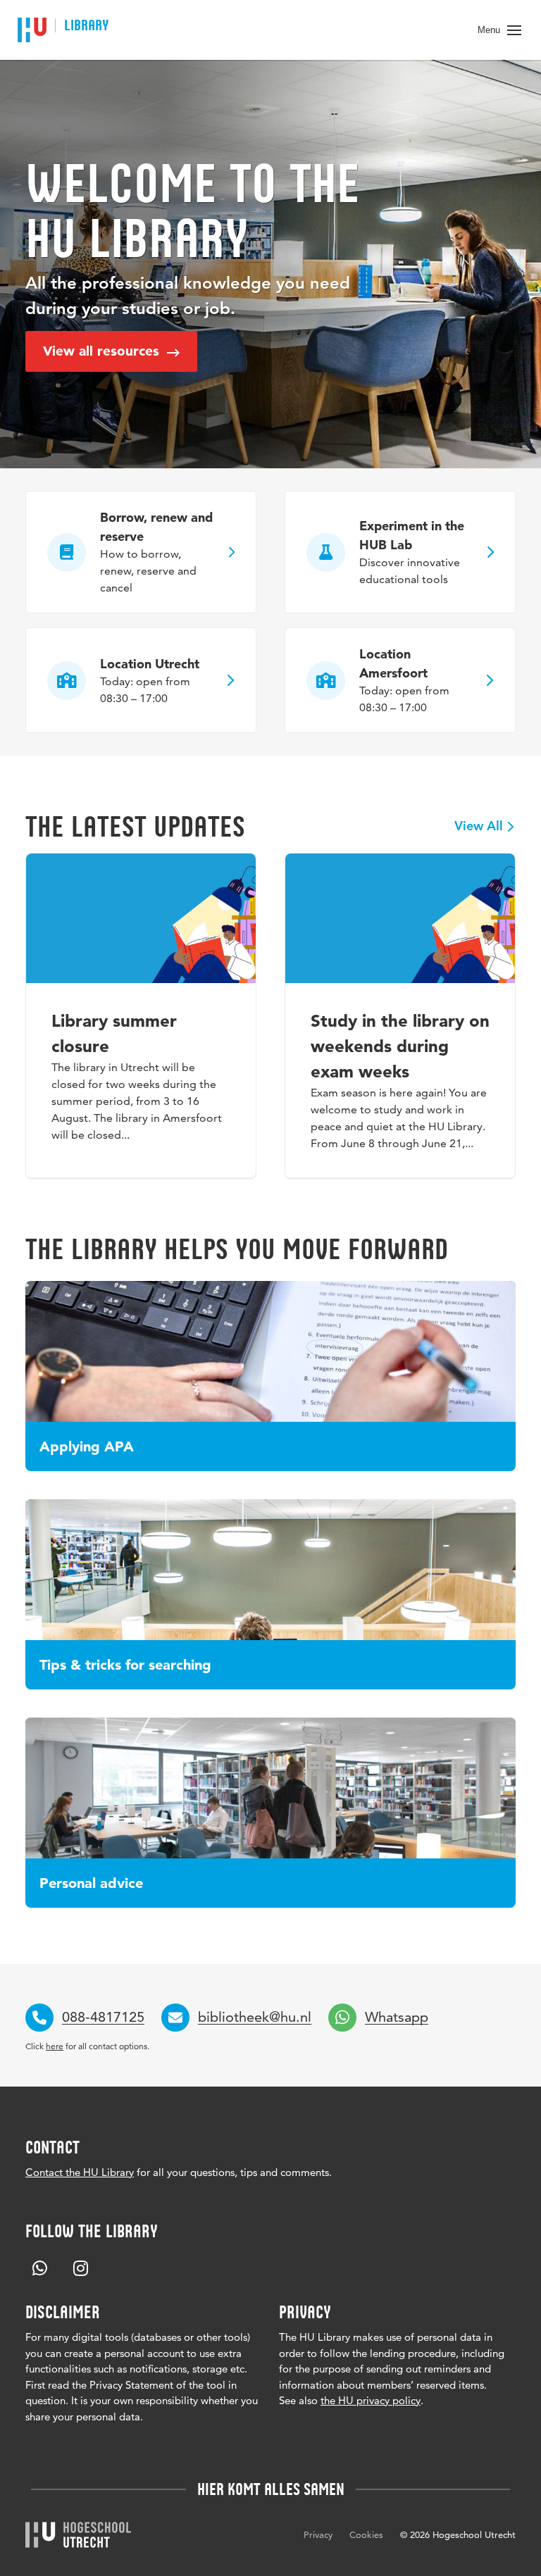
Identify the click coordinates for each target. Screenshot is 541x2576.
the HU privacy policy (371, 2400)
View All (479, 827)
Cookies (366, 2534)
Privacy (318, 2534)
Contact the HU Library (80, 2172)
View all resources (103, 351)
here (55, 2046)
